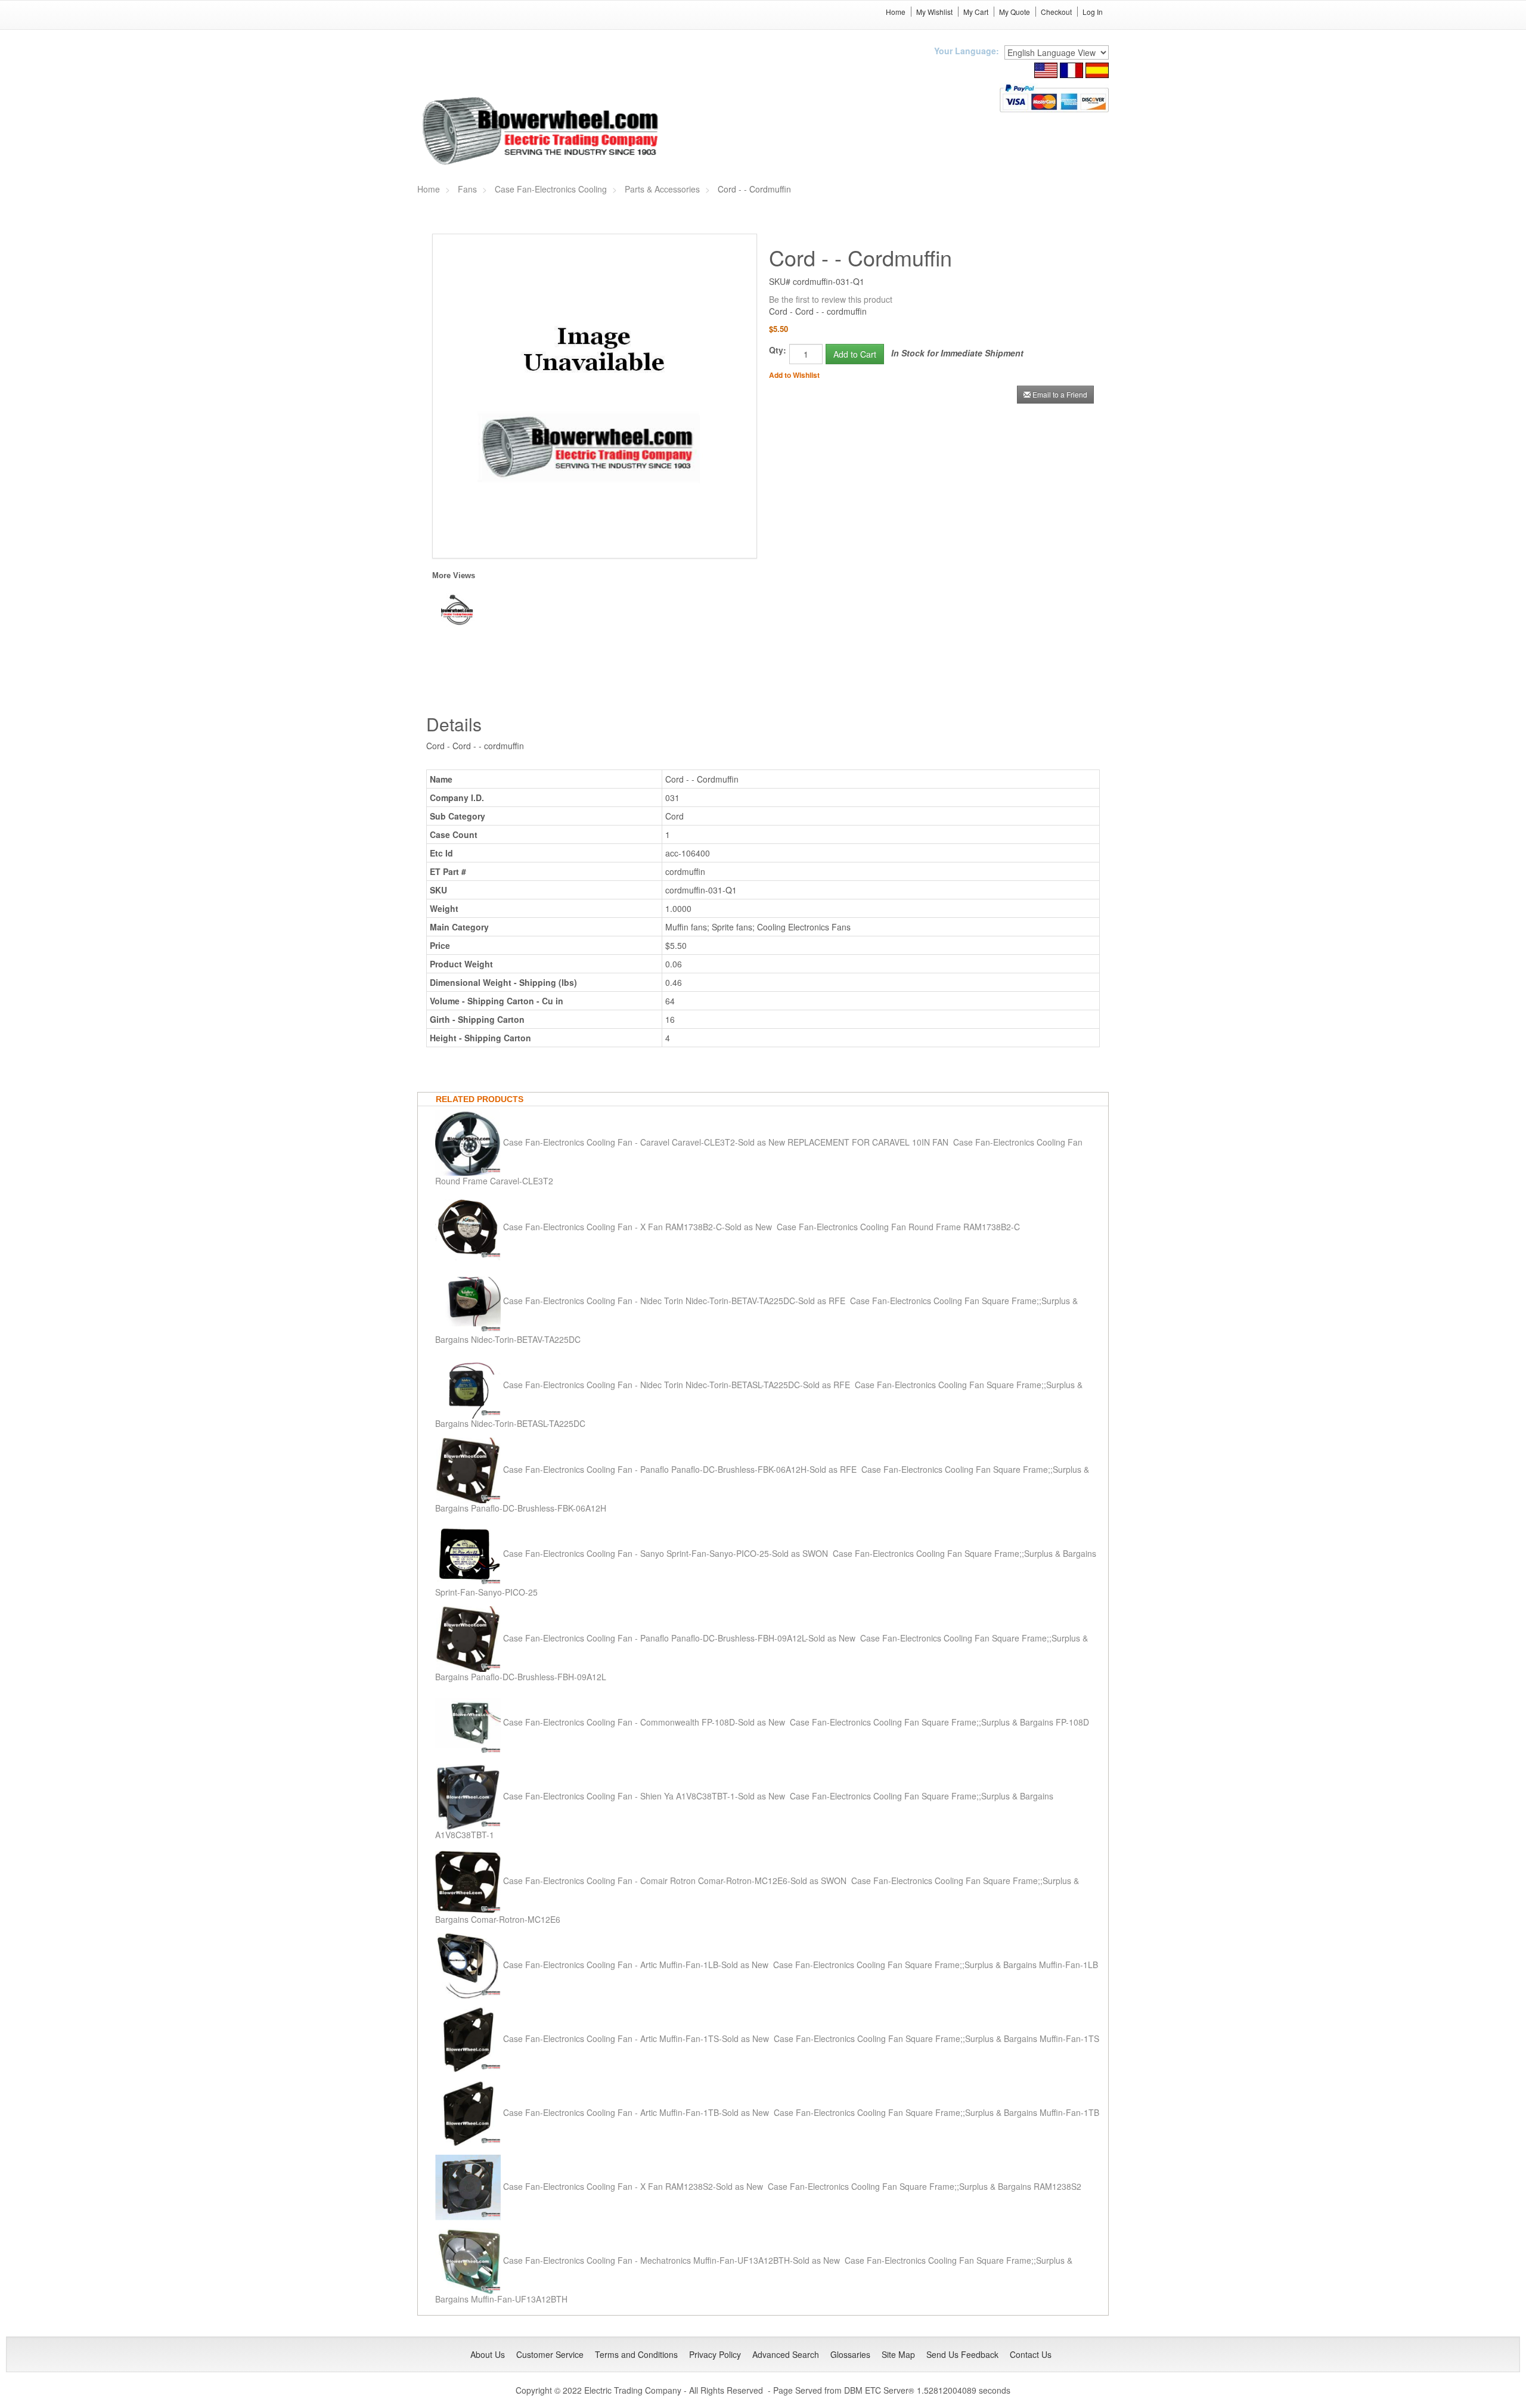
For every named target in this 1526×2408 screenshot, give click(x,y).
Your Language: (967, 51)
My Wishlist (934, 12)
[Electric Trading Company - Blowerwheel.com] (542, 132)
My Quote (1015, 12)
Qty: (778, 350)
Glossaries (850, 2354)
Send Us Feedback (962, 2354)
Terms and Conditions (636, 2354)
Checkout (1056, 12)
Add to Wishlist (794, 375)
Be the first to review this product (831, 299)
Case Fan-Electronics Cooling (551, 189)
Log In (1093, 12)
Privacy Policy (715, 2354)
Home (896, 12)
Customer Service (550, 2354)
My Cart (976, 12)
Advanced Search (786, 2354)
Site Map (898, 2354)
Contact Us (1031, 2354)
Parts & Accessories (662, 189)
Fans (467, 189)
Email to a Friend (1060, 394)
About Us (488, 2354)
